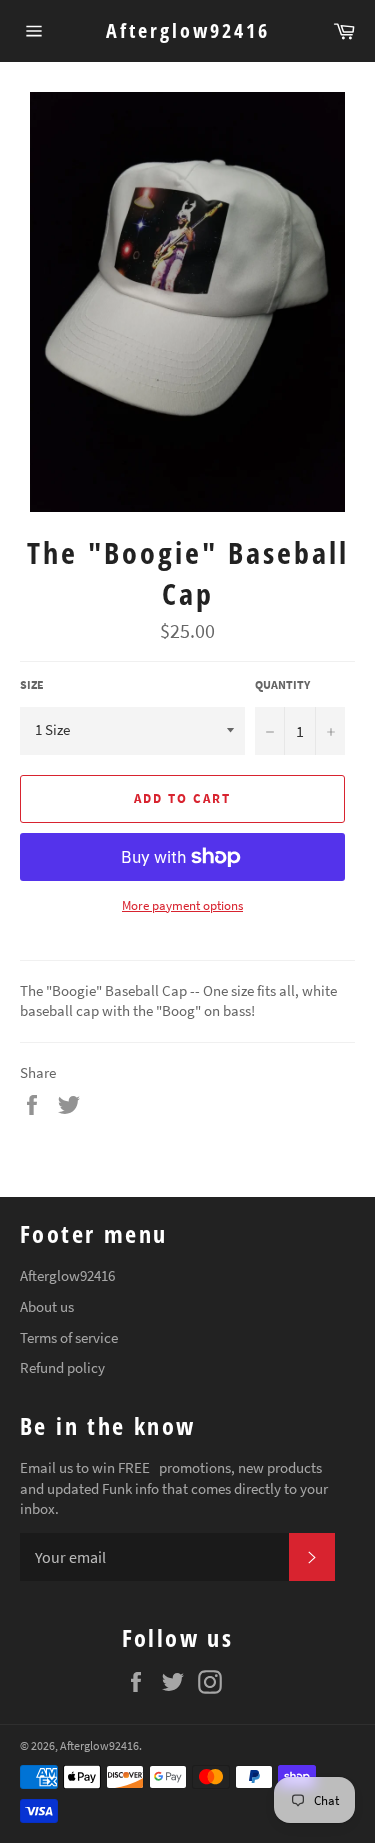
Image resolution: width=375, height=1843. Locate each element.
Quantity (282, 684)
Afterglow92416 (188, 30)
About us (47, 1306)
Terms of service (69, 1337)
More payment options (182, 905)
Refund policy (62, 1367)
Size (32, 684)
